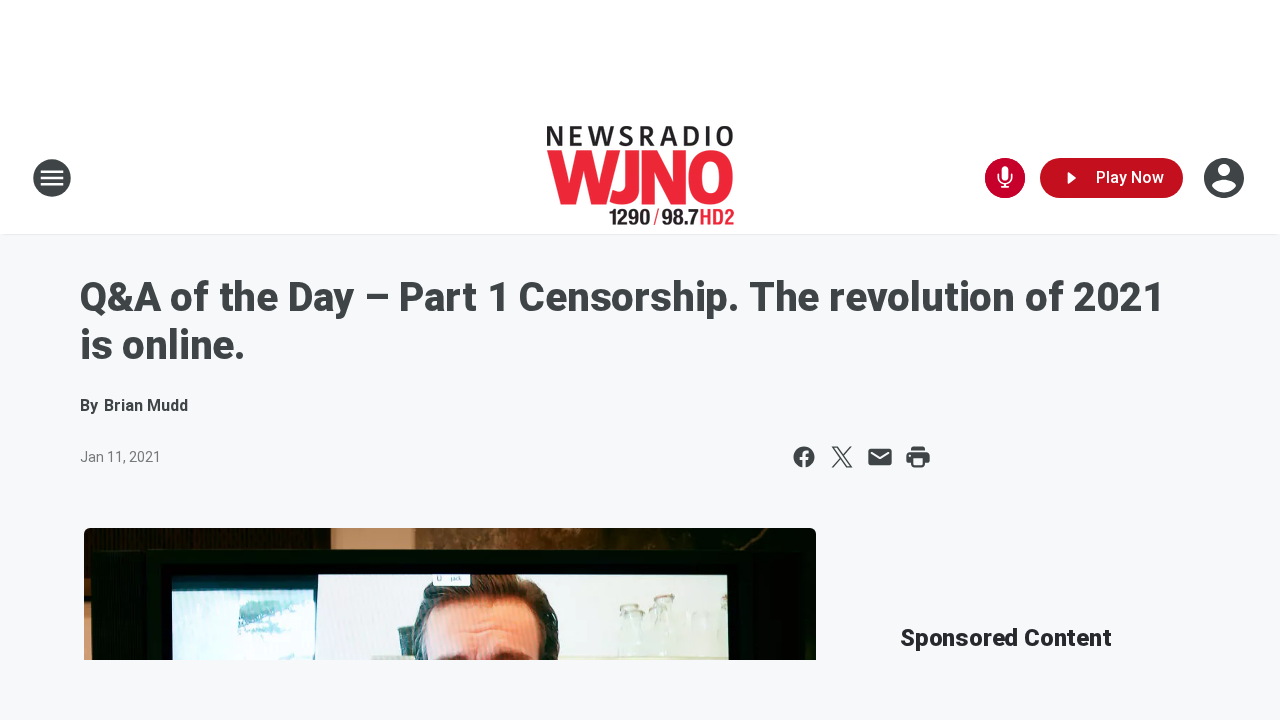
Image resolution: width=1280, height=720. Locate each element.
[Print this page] (918, 457)
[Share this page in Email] (880, 457)
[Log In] (1226, 178)
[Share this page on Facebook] (804, 457)
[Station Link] (640, 178)
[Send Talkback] (1005, 178)
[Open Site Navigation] (52, 178)
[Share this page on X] (842, 457)
